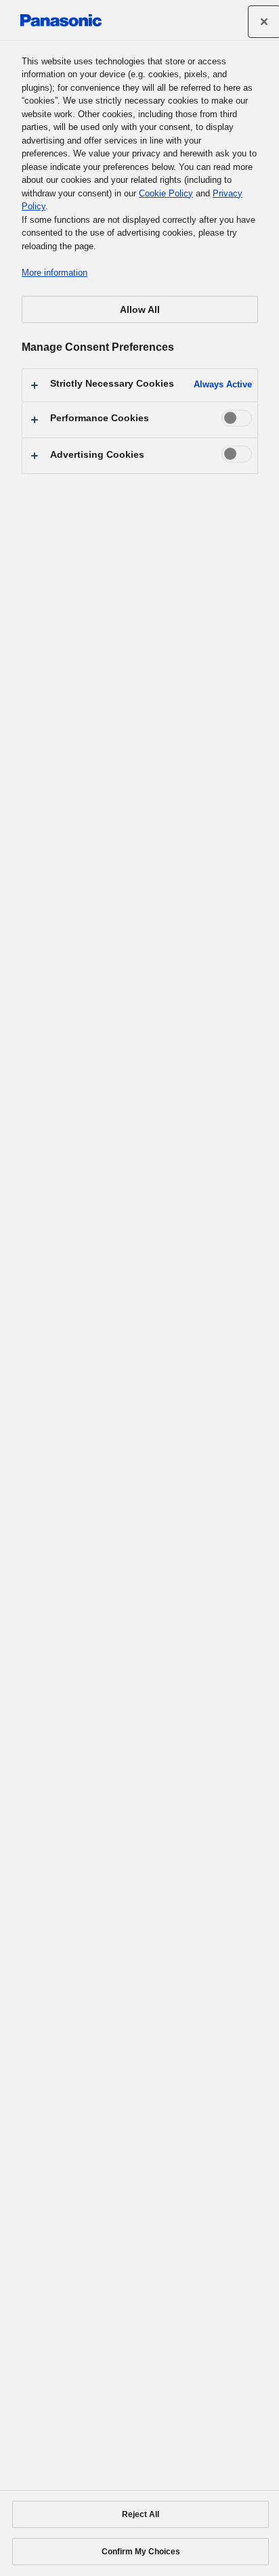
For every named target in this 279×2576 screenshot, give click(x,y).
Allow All (140, 309)
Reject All (141, 2514)
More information (55, 273)
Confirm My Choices (141, 2552)
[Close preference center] (264, 22)
